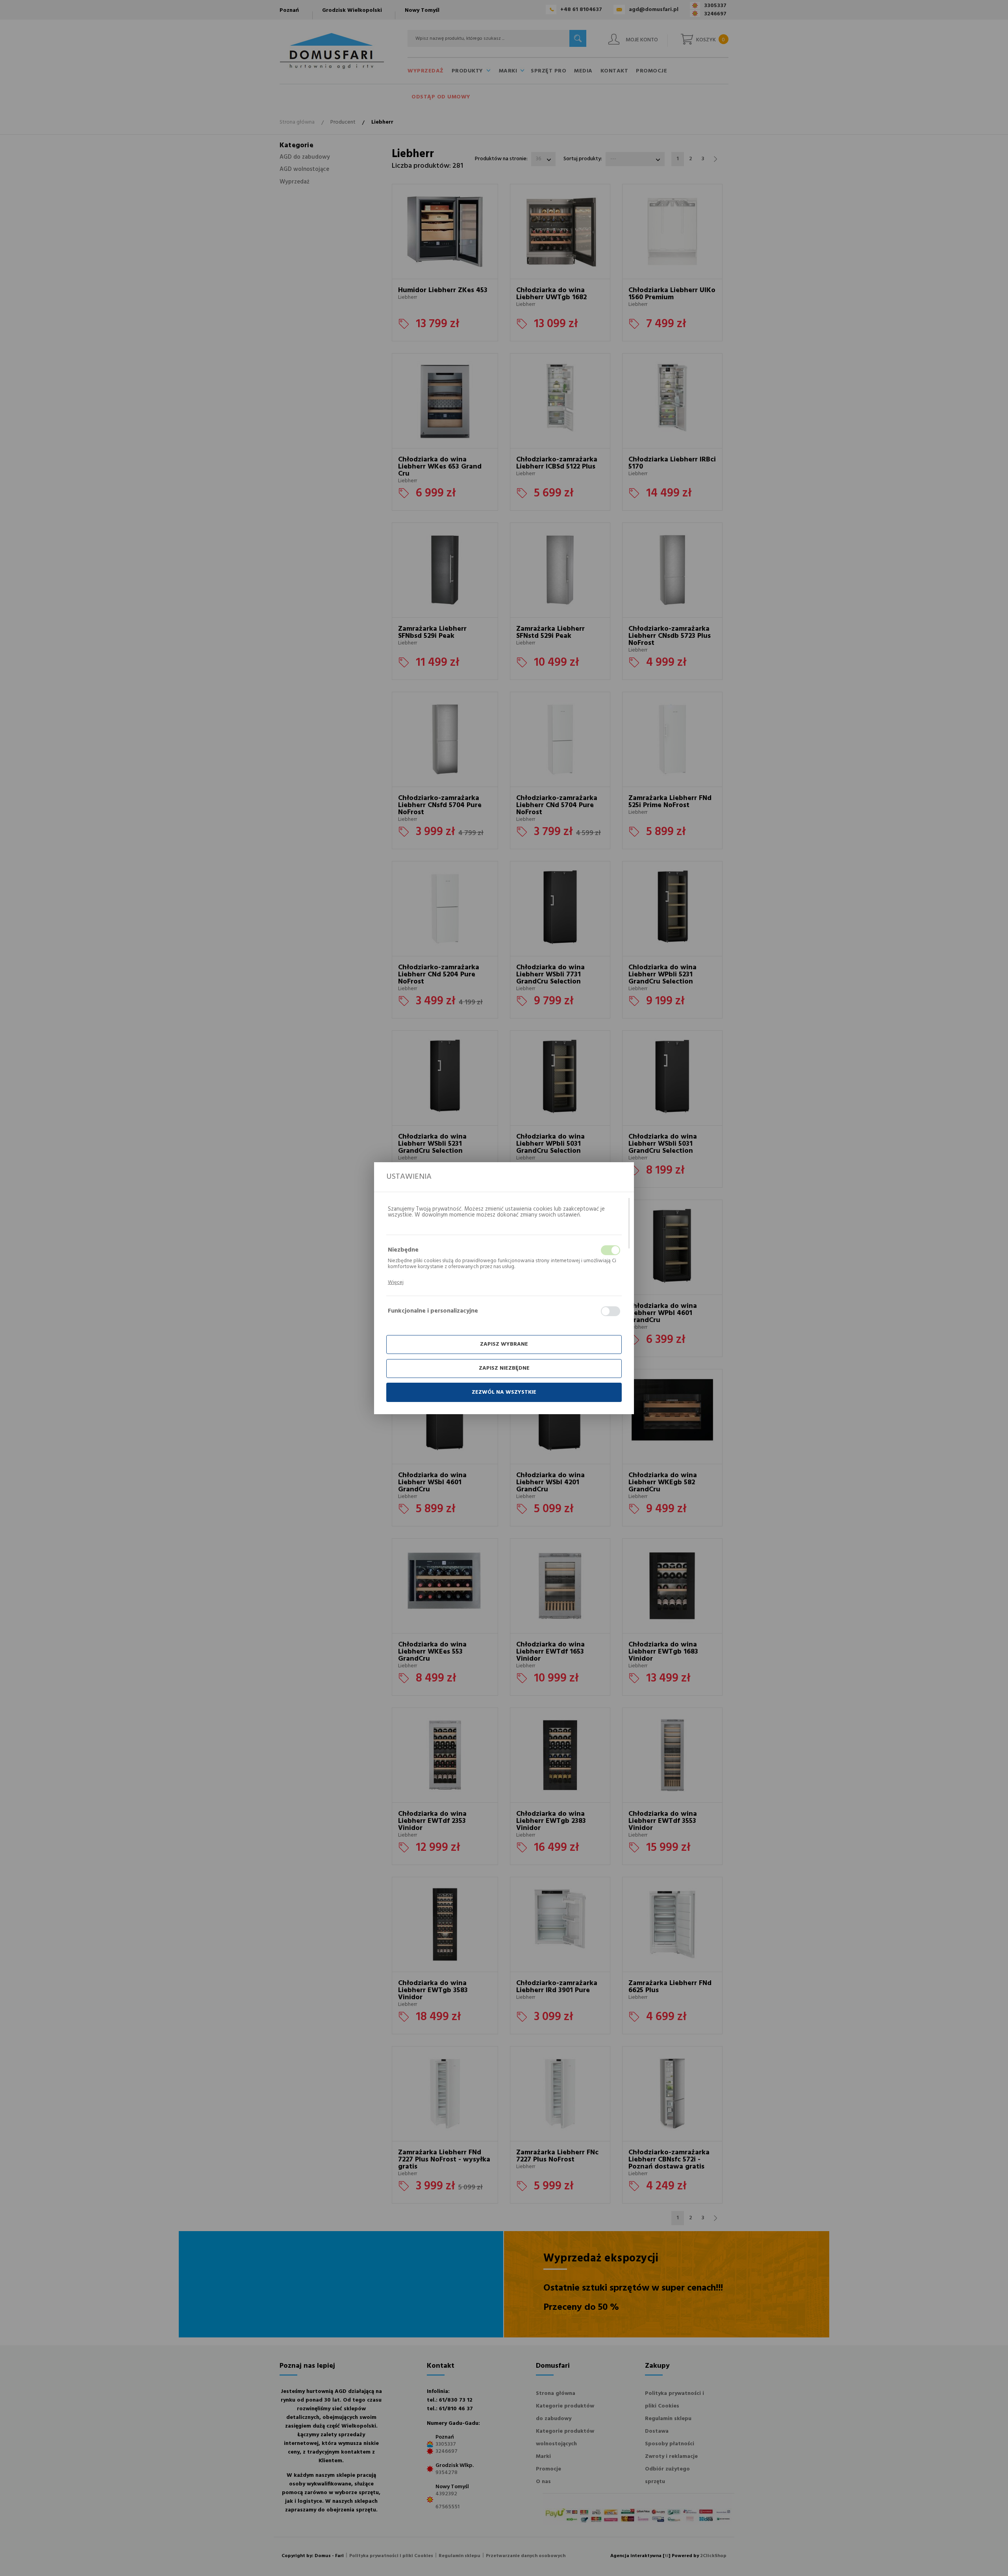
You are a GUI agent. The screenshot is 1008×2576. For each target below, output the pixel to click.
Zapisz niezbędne (504, 1368)
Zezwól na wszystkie (504, 1392)
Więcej (396, 1282)
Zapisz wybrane (504, 1344)
